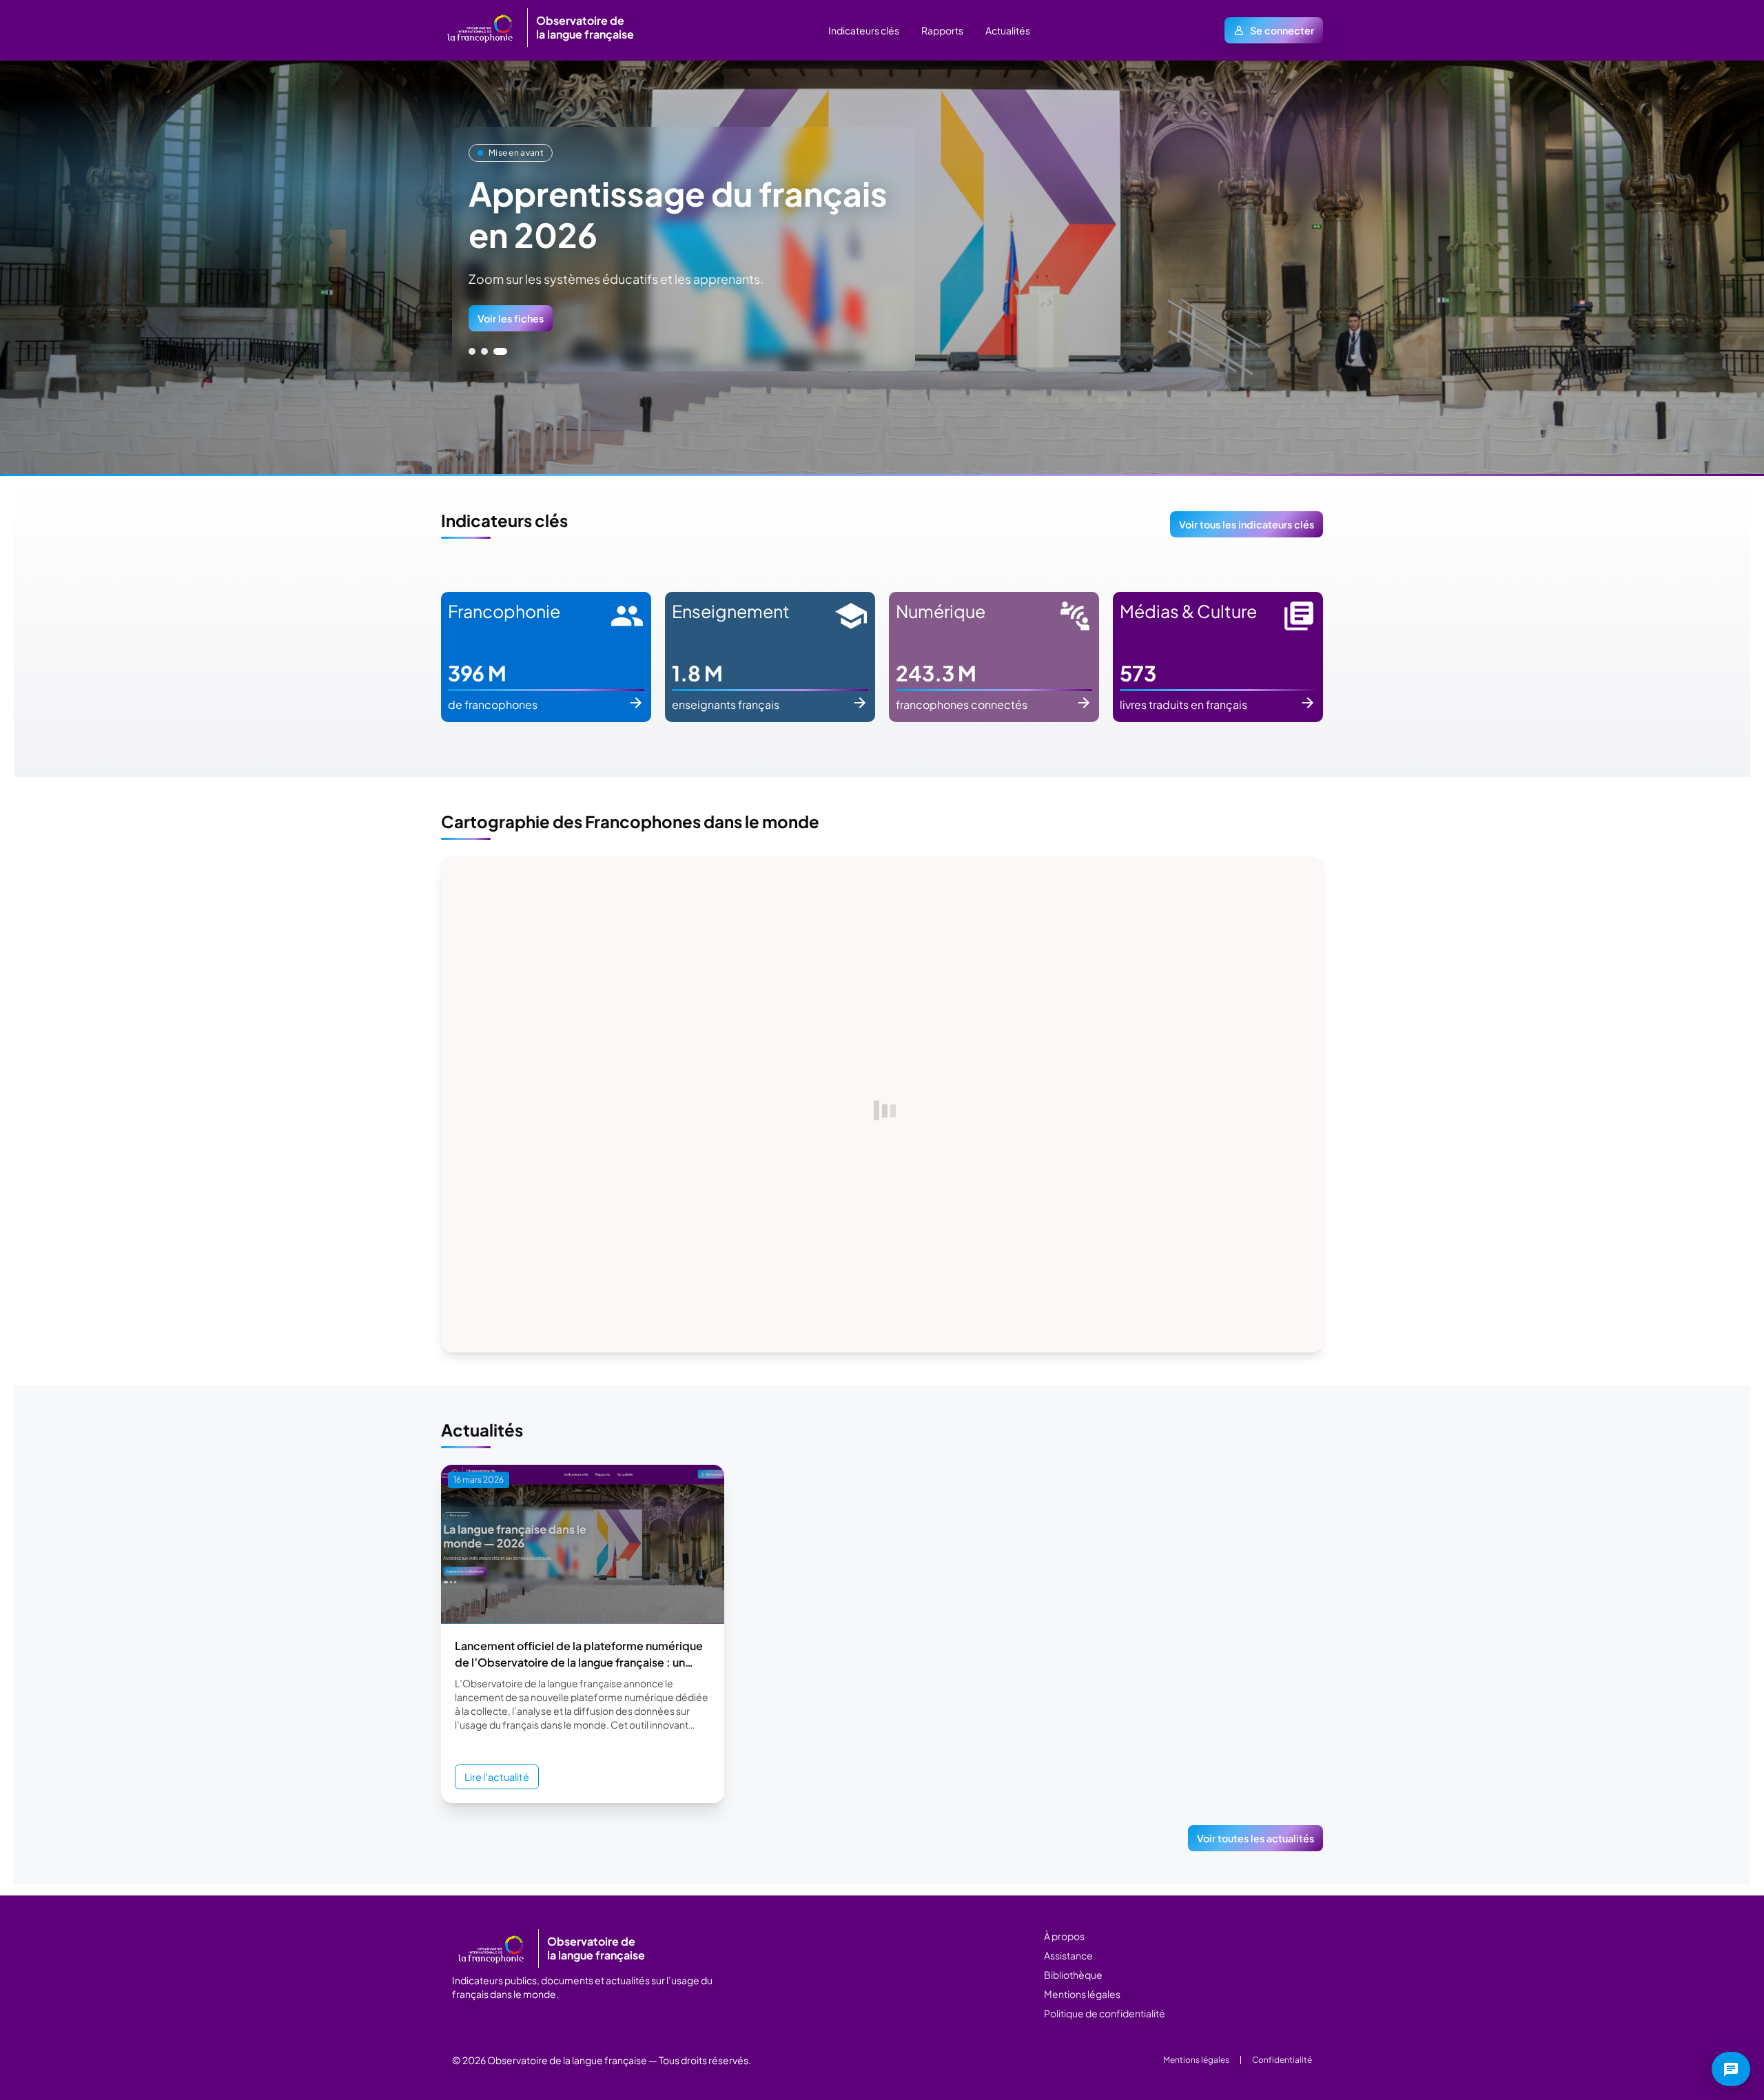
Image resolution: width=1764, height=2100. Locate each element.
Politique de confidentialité (1105, 2013)
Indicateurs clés (864, 30)
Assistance (1068, 1955)
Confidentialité (1282, 2060)
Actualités (1008, 30)
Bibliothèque (1073, 1975)
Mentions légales (1082, 1994)
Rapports (942, 30)
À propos (1064, 1936)
